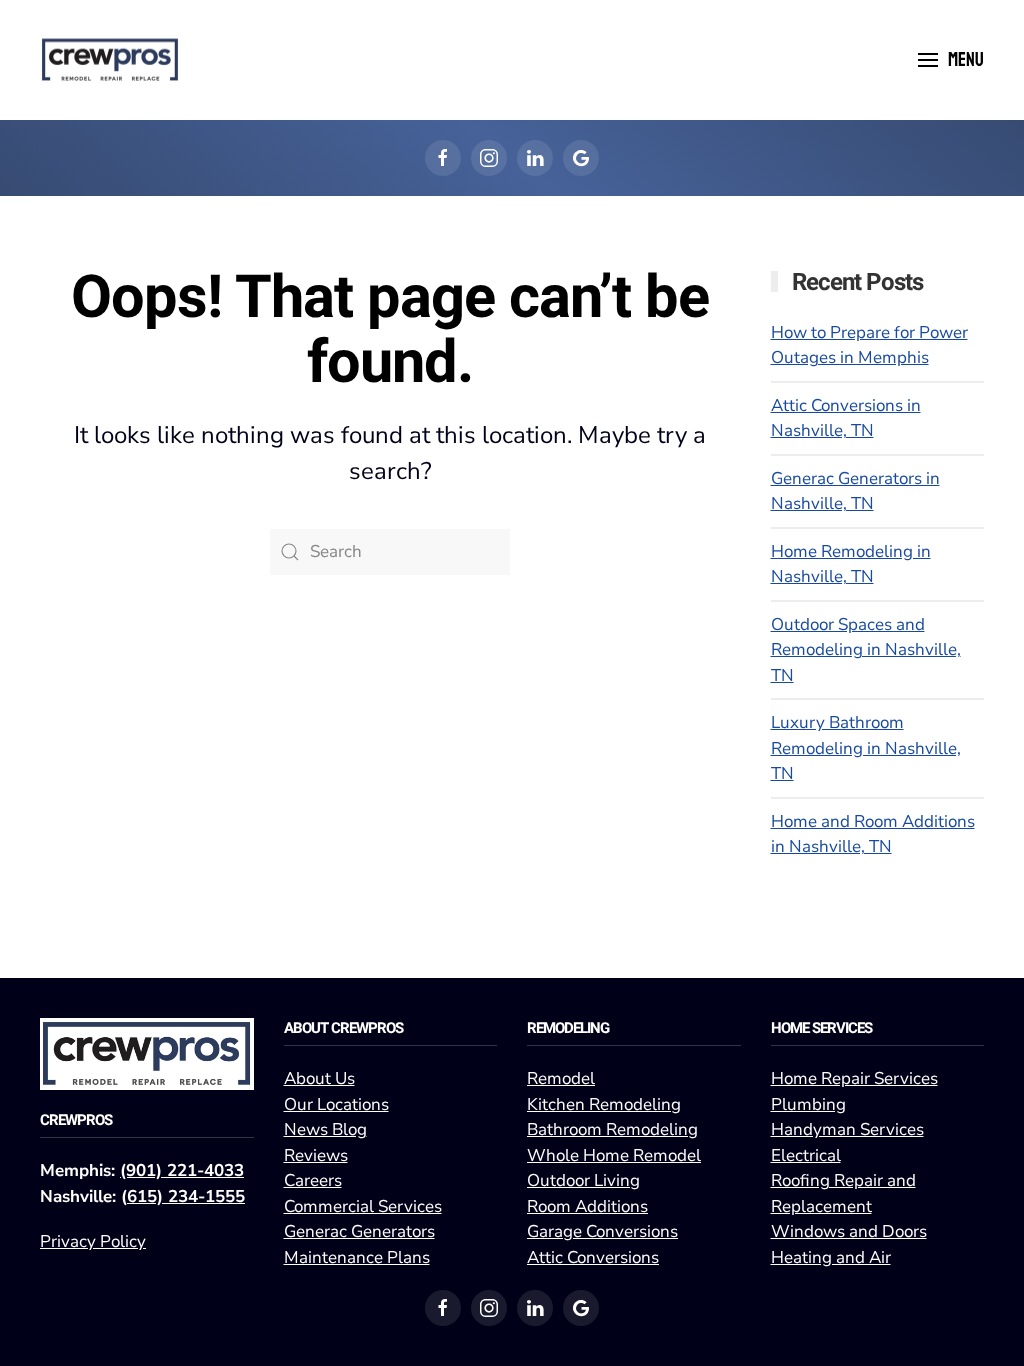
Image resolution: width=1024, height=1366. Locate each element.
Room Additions (587, 1206)
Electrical (806, 1155)
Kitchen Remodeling (604, 1104)
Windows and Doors (849, 1231)
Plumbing (808, 1104)
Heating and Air (831, 1257)
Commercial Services (363, 1206)
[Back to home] (110, 60)
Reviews (316, 1155)
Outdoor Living (583, 1180)
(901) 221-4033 (182, 1170)
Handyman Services (847, 1129)
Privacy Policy (93, 1241)
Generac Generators (359, 1231)
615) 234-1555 (186, 1196)
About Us (319, 1078)
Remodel (561, 1078)
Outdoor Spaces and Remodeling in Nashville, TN (866, 650)
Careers (313, 1180)
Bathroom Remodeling (612, 1129)
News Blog (325, 1129)
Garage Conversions (602, 1231)
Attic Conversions (593, 1257)
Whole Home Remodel (614, 1155)
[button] (951, 60)
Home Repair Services (854, 1078)
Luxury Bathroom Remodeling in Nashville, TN (866, 748)
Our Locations (336, 1104)
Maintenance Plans (357, 1257)
